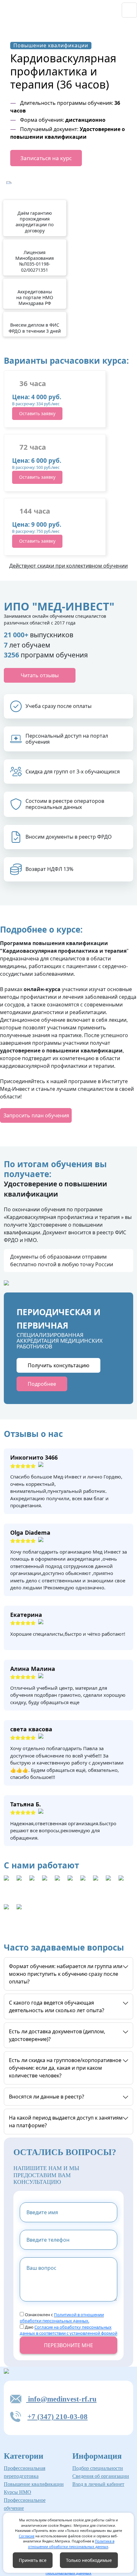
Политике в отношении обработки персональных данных (71, 2544)
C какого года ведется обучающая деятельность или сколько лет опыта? (57, 2006)
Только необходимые (89, 2560)
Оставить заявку (37, 413)
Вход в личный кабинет (98, 2484)
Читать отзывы (40, 675)
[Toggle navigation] (129, 10)
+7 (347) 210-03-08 (58, 2417)
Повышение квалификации (34, 2484)
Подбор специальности (98, 2468)
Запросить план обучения (36, 1115)
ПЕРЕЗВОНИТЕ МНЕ (68, 2345)
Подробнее (42, 1384)
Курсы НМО (18, 2492)
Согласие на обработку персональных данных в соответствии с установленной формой (68, 2330)
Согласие (27, 2536)
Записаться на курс (46, 158)
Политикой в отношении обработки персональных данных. (62, 2318)
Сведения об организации (101, 2476)
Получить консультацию (58, 1365)
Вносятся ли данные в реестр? (47, 2097)
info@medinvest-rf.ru (61, 2399)
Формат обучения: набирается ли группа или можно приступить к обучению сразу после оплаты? (66, 1974)
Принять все (33, 2560)
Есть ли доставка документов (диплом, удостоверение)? (57, 2035)
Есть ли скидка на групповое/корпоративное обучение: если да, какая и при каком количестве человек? (65, 2068)
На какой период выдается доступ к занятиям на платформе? (66, 2122)
